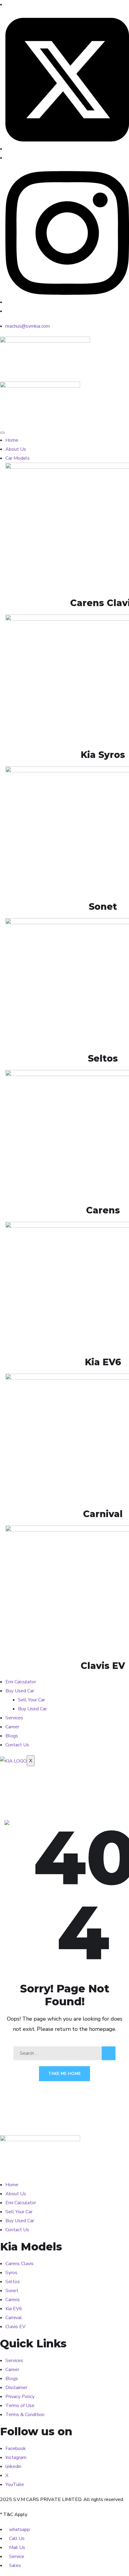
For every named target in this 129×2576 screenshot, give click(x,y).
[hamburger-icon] (2, 433)
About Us (16, 449)
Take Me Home (64, 2074)
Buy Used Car (20, 1691)
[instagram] (67, 302)
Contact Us (17, 1745)
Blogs (12, 1736)
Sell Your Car (31, 1700)
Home (12, 440)
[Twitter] (67, 149)
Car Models (18, 458)
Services (14, 1718)
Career (12, 1727)
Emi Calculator (21, 1682)
